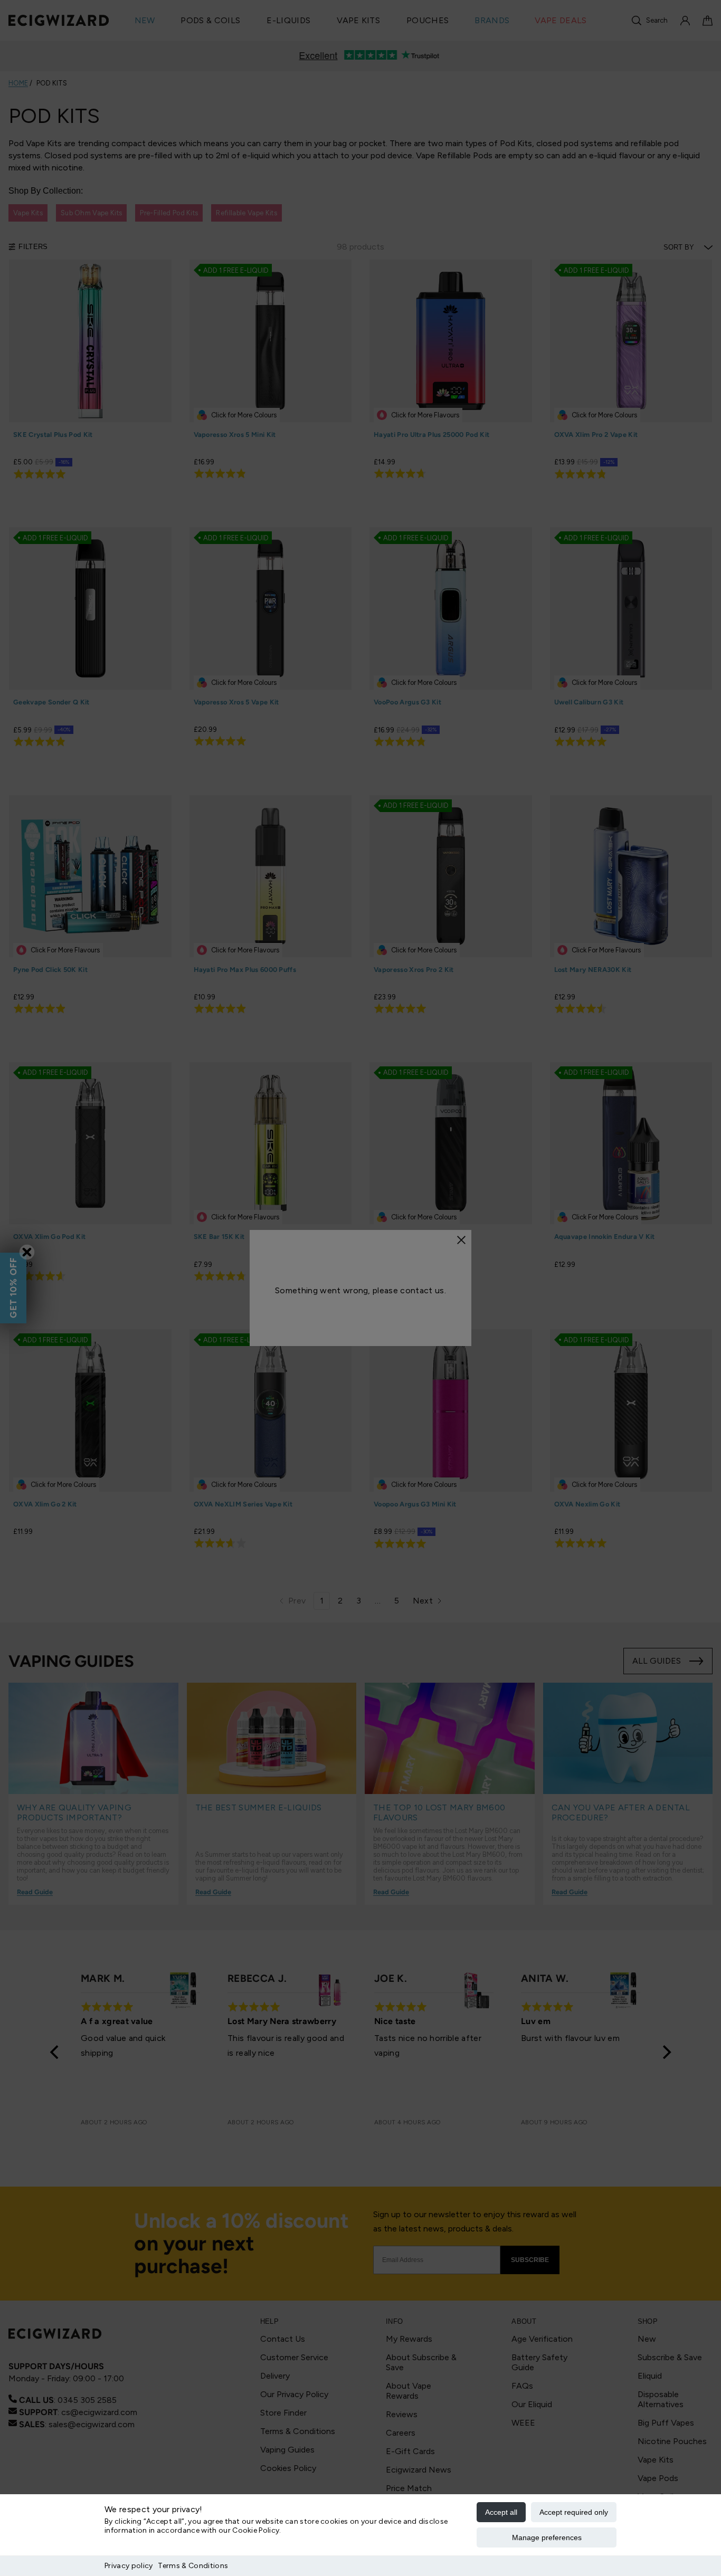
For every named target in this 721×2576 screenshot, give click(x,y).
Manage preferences (547, 2537)
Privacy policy (129, 2566)
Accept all (501, 2512)
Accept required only (574, 2512)
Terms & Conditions (193, 2566)
